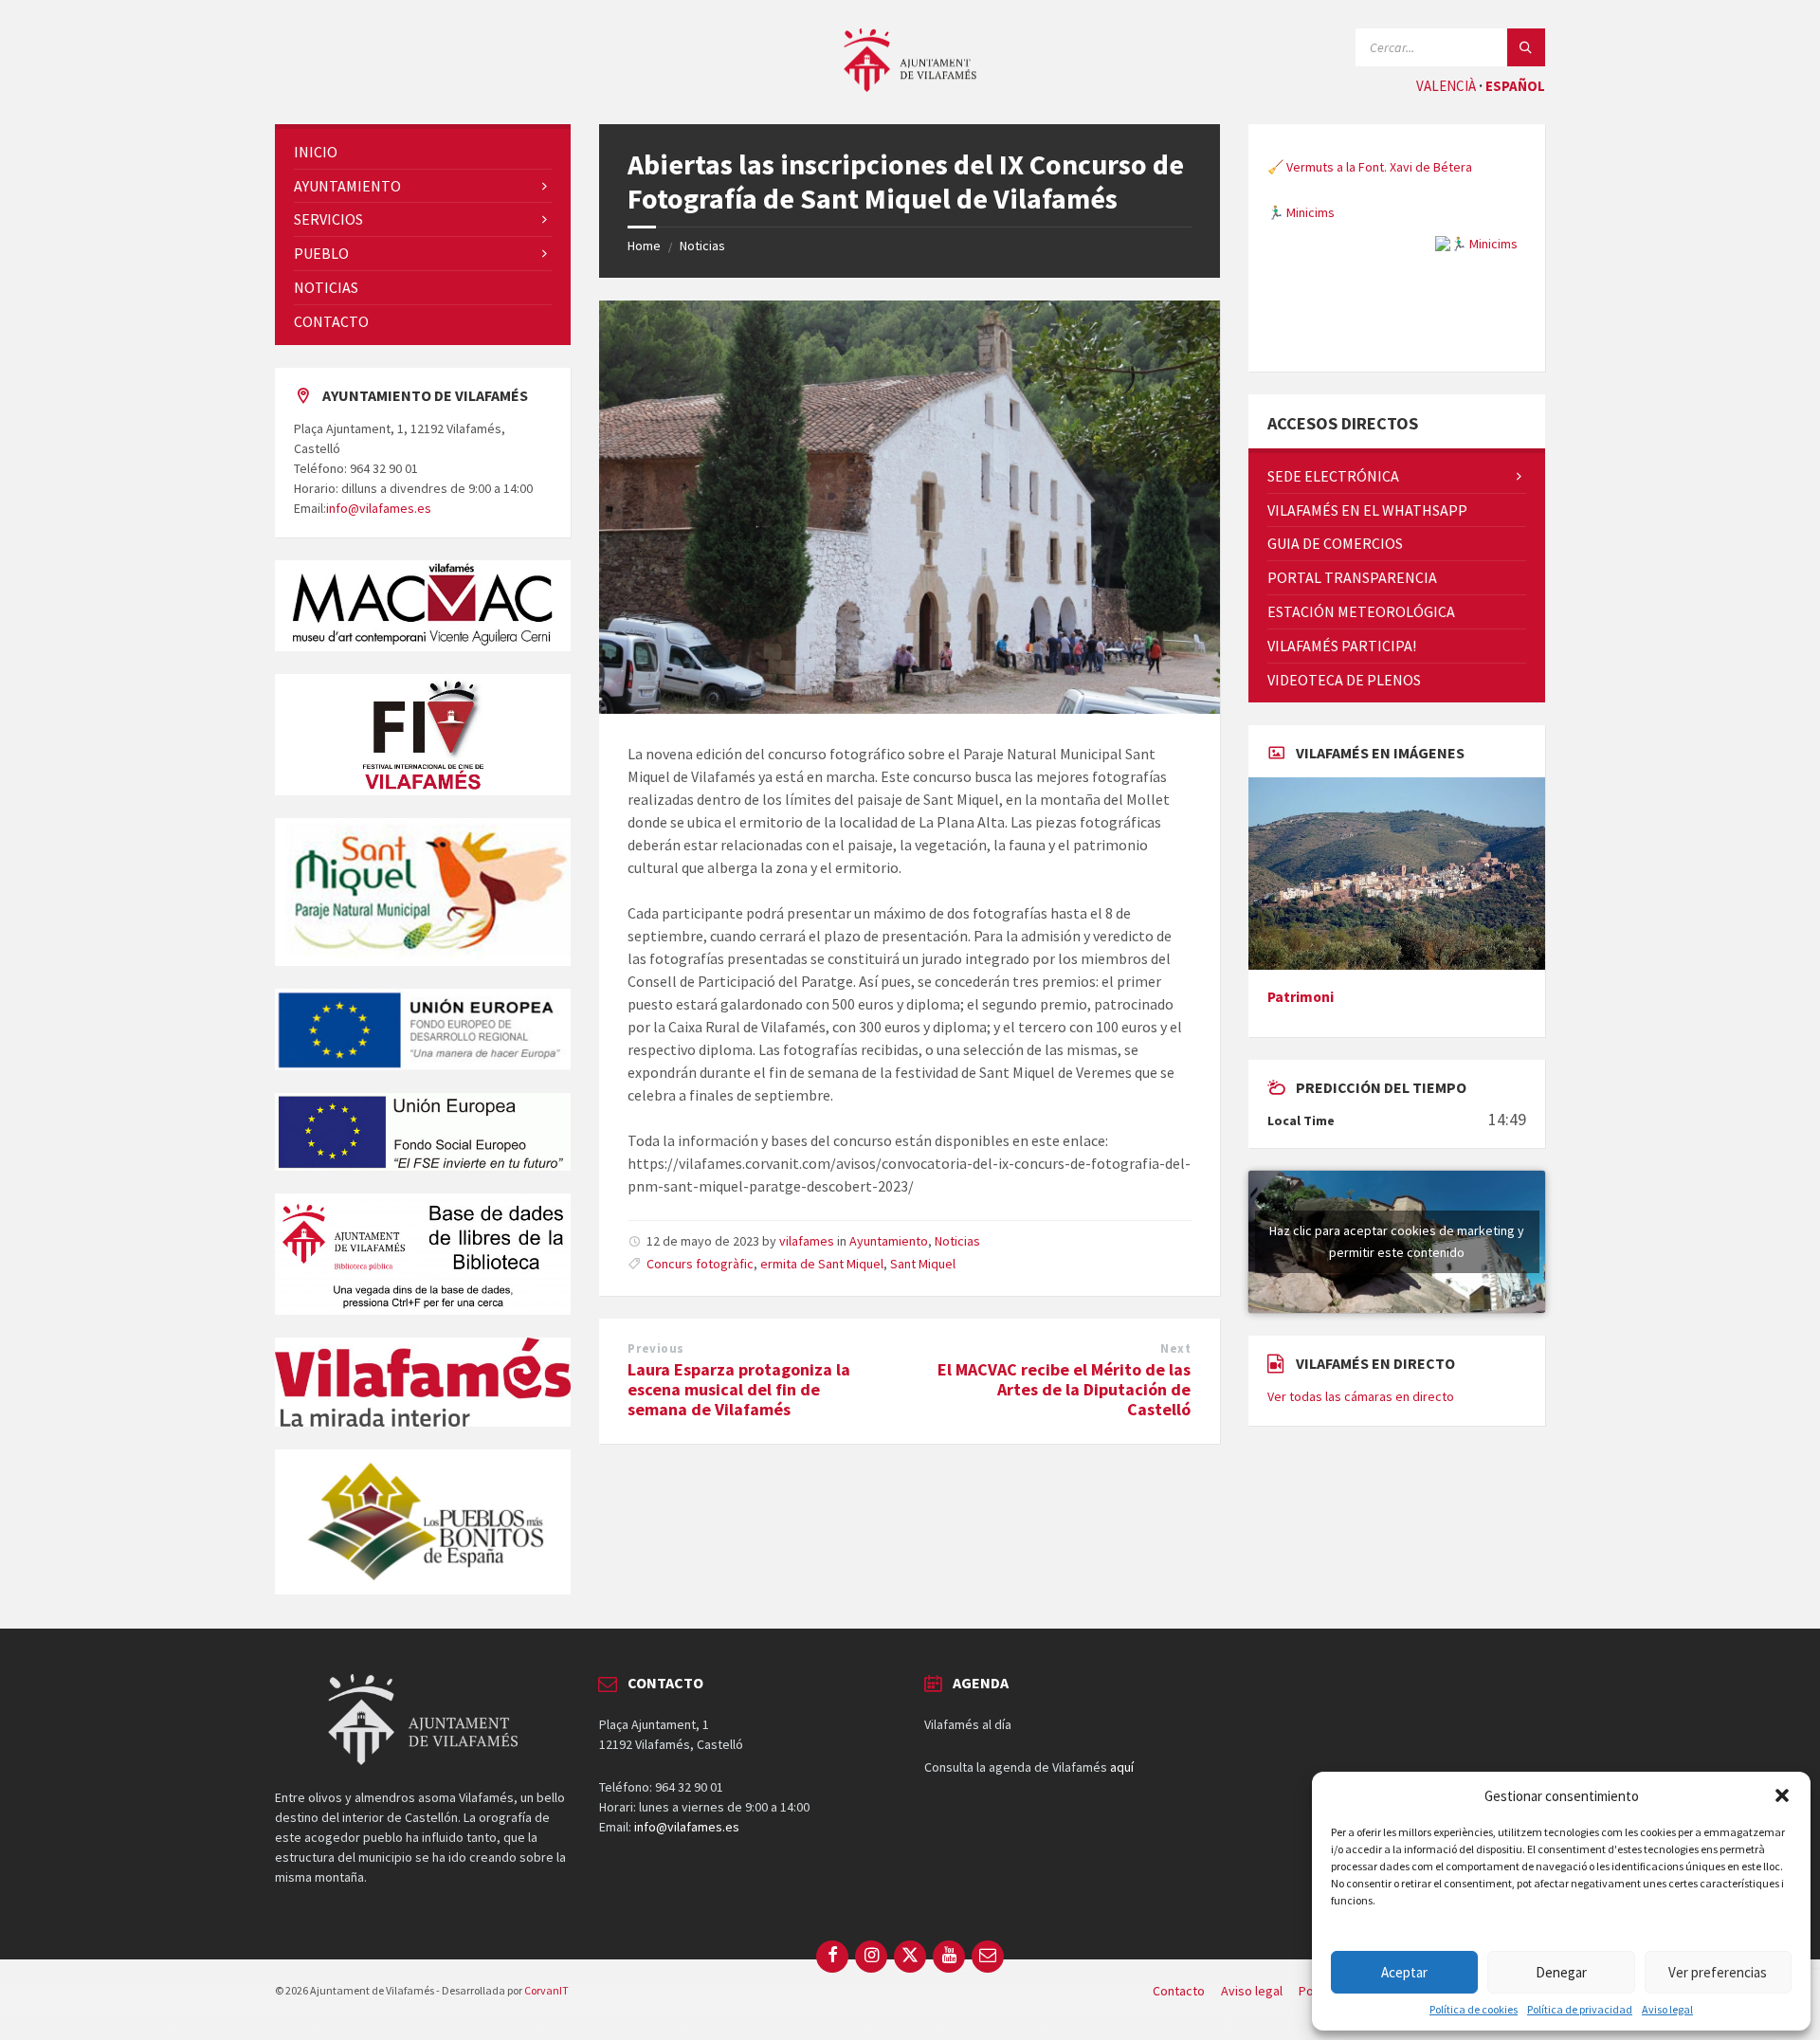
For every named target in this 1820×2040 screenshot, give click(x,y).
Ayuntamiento (889, 1241)
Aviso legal (1667, 2010)
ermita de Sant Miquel (822, 1264)
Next (1175, 1348)
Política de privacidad (1580, 2010)
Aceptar (1404, 1972)
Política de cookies (1474, 2010)
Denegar (1561, 1972)
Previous (655, 1348)
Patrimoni (1301, 997)
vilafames (807, 1241)
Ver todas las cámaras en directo (1361, 1396)
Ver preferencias (1718, 1972)
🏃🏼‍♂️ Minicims (1301, 212)
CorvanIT (546, 1990)
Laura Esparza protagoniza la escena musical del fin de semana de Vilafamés (739, 1389)
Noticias (702, 246)
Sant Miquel (923, 1264)
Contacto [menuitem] (1179, 1991)
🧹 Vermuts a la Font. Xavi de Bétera (1370, 167)
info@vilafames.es (379, 508)
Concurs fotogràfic (700, 1264)
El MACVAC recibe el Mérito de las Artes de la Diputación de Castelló (1064, 1389)
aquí (1122, 1767)
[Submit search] (1526, 47)
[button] (1782, 1795)
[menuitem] (423, 152)
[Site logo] (910, 86)
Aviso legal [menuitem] (1252, 1991)
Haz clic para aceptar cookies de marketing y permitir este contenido (1397, 1241)
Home (644, 246)
